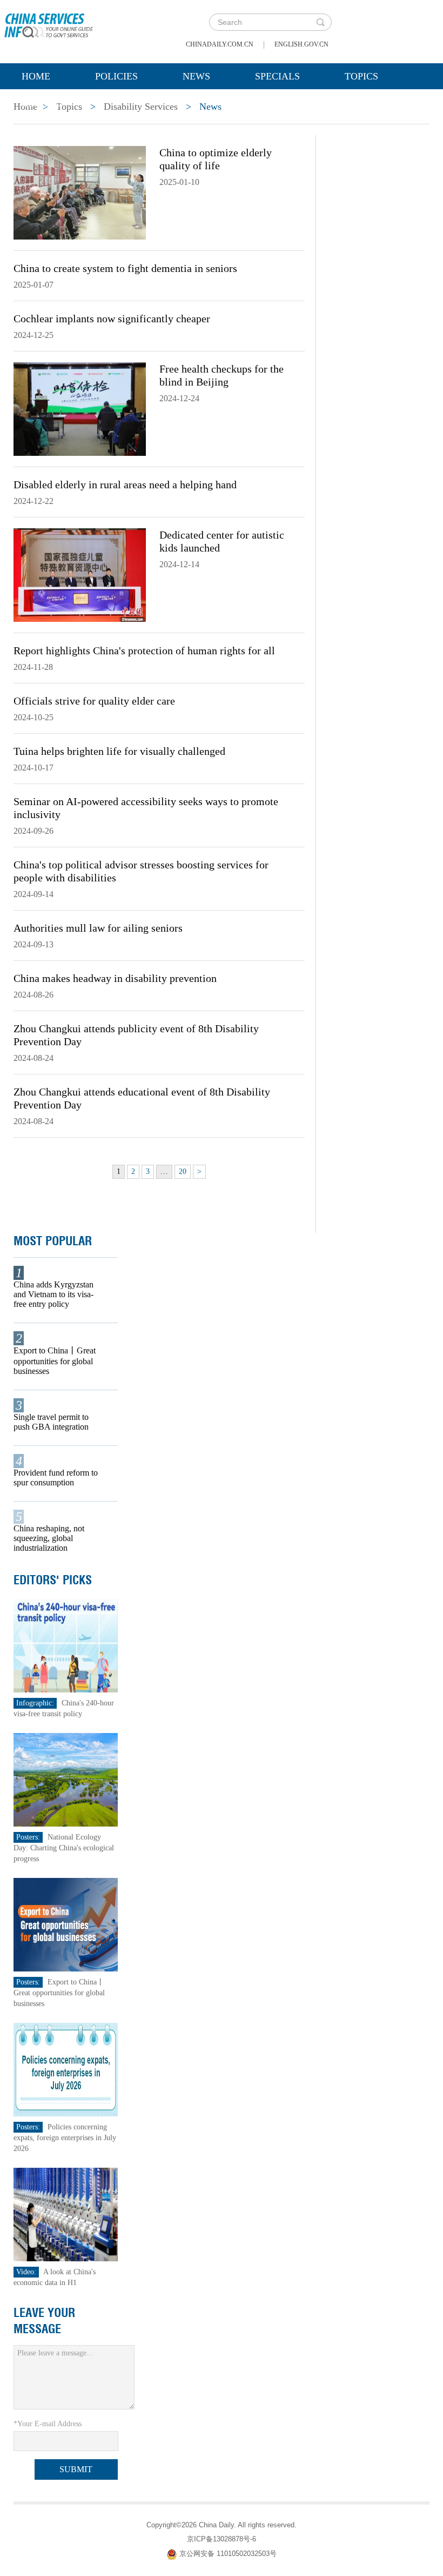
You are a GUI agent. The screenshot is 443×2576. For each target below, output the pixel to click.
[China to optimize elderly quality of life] (80, 192)
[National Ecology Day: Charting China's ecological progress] (66, 1779)
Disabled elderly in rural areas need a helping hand (125, 484)
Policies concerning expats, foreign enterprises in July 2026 (65, 2138)
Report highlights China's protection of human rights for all (144, 650)
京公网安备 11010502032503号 (228, 2554)
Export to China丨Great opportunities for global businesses (55, 1361)
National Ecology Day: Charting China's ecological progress (64, 1848)
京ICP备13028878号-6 (222, 2539)
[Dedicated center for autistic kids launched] (80, 574)
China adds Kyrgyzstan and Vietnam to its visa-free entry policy (53, 1294)
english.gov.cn (301, 44)
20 (183, 1171)
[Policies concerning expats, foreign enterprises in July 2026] (66, 2069)
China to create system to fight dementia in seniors (125, 268)
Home (36, 76)
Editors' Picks (53, 1580)
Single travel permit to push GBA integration (51, 1422)
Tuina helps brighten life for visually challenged (119, 751)
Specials (277, 76)
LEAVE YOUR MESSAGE (44, 2321)
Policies (116, 76)
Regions (43, 103)
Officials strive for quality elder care (94, 701)
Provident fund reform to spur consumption (56, 1478)
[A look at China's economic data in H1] (66, 2214)
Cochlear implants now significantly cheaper (112, 318)
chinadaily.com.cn (220, 44)
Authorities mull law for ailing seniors (98, 928)
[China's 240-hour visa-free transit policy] (66, 1645)
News (196, 76)
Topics (361, 76)
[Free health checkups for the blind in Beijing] (80, 408)
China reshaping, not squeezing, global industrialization (49, 1538)
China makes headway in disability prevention (115, 978)
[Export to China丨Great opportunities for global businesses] (66, 1924)
